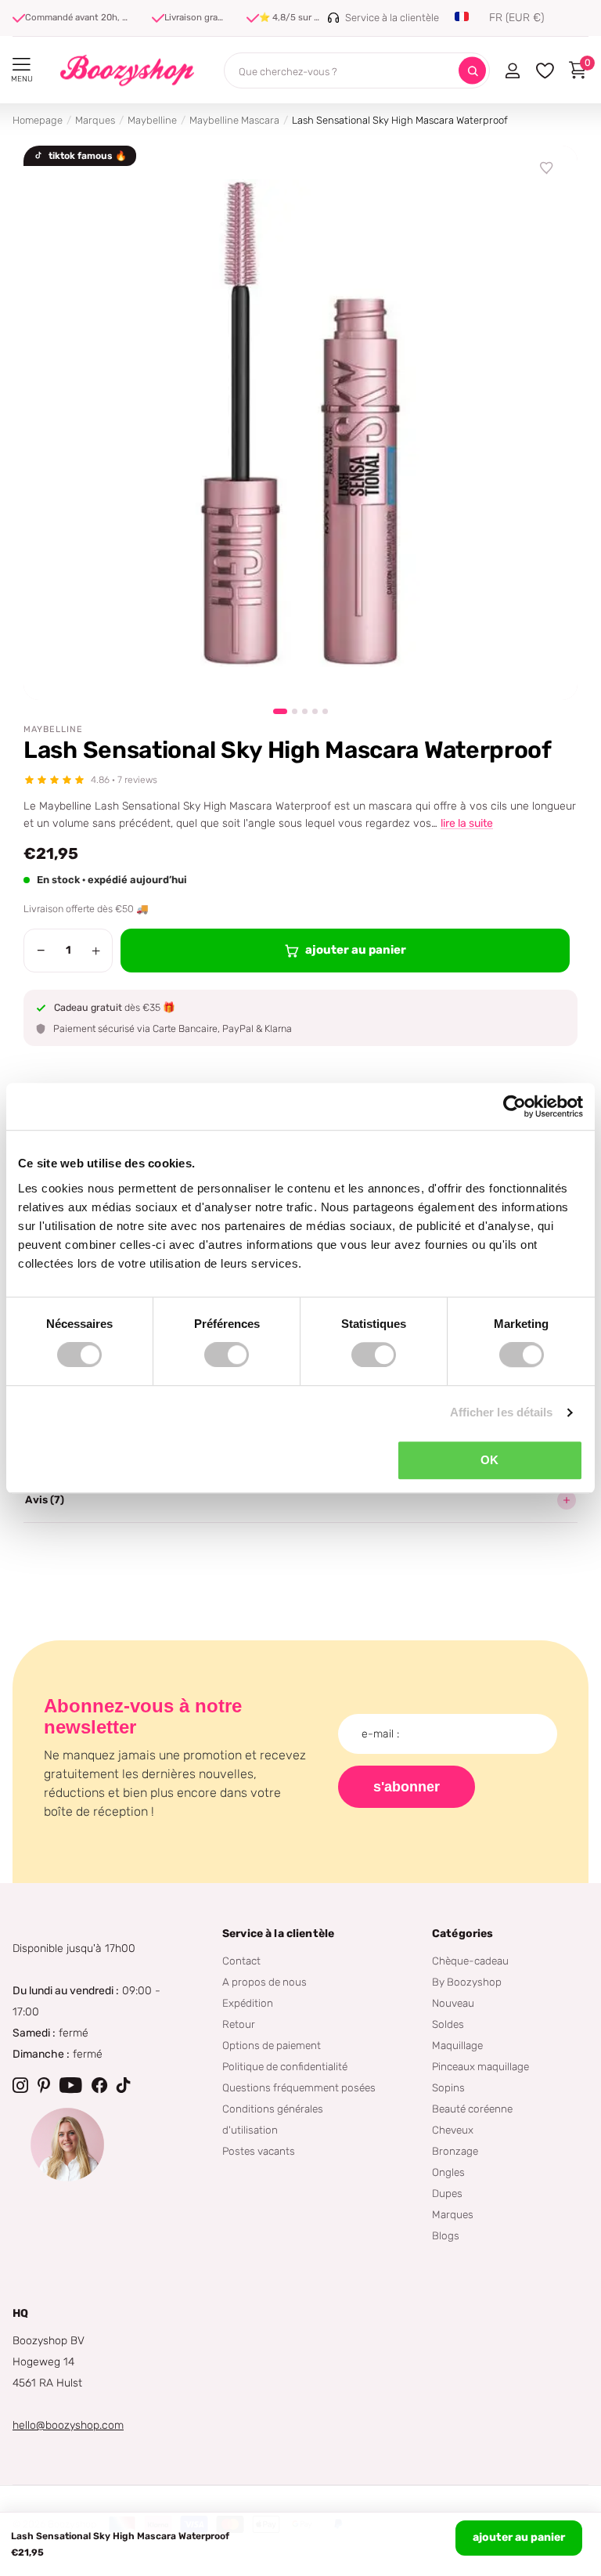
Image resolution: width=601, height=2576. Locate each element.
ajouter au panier (519, 2537)
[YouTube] (71, 2085)
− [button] (41, 951)
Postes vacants (259, 2151)
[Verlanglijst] (547, 168)
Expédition (248, 2003)
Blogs (446, 2235)
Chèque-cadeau (470, 1961)
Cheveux (453, 2130)
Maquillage (457, 2045)
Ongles (448, 2172)
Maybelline (152, 120)
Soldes (448, 2024)
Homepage (38, 120)
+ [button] (96, 951)
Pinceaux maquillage (480, 2066)
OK (489, 1460)
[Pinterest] (44, 2085)
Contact (241, 1961)
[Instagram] (20, 2085)
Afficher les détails (502, 1412)
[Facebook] (99, 2085)
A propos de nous (265, 1982)
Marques (95, 120)
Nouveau (453, 2003)
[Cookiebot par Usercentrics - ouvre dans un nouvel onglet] (515, 1106)
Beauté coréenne (472, 2109)
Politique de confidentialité (285, 2066)
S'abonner (407, 1787)
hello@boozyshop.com (68, 2425)
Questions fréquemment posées (299, 2087)
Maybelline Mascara (234, 120)
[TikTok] (124, 2085)
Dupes (447, 2193)
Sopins (448, 2087)
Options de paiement (272, 2045)
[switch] (227, 1355)
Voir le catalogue (22, 65)
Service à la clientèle (278, 1934)
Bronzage (455, 2151)
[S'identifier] (512, 70)
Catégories (462, 1934)
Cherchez (472, 71)
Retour (239, 2024)
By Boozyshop (467, 1982)
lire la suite (467, 823)
